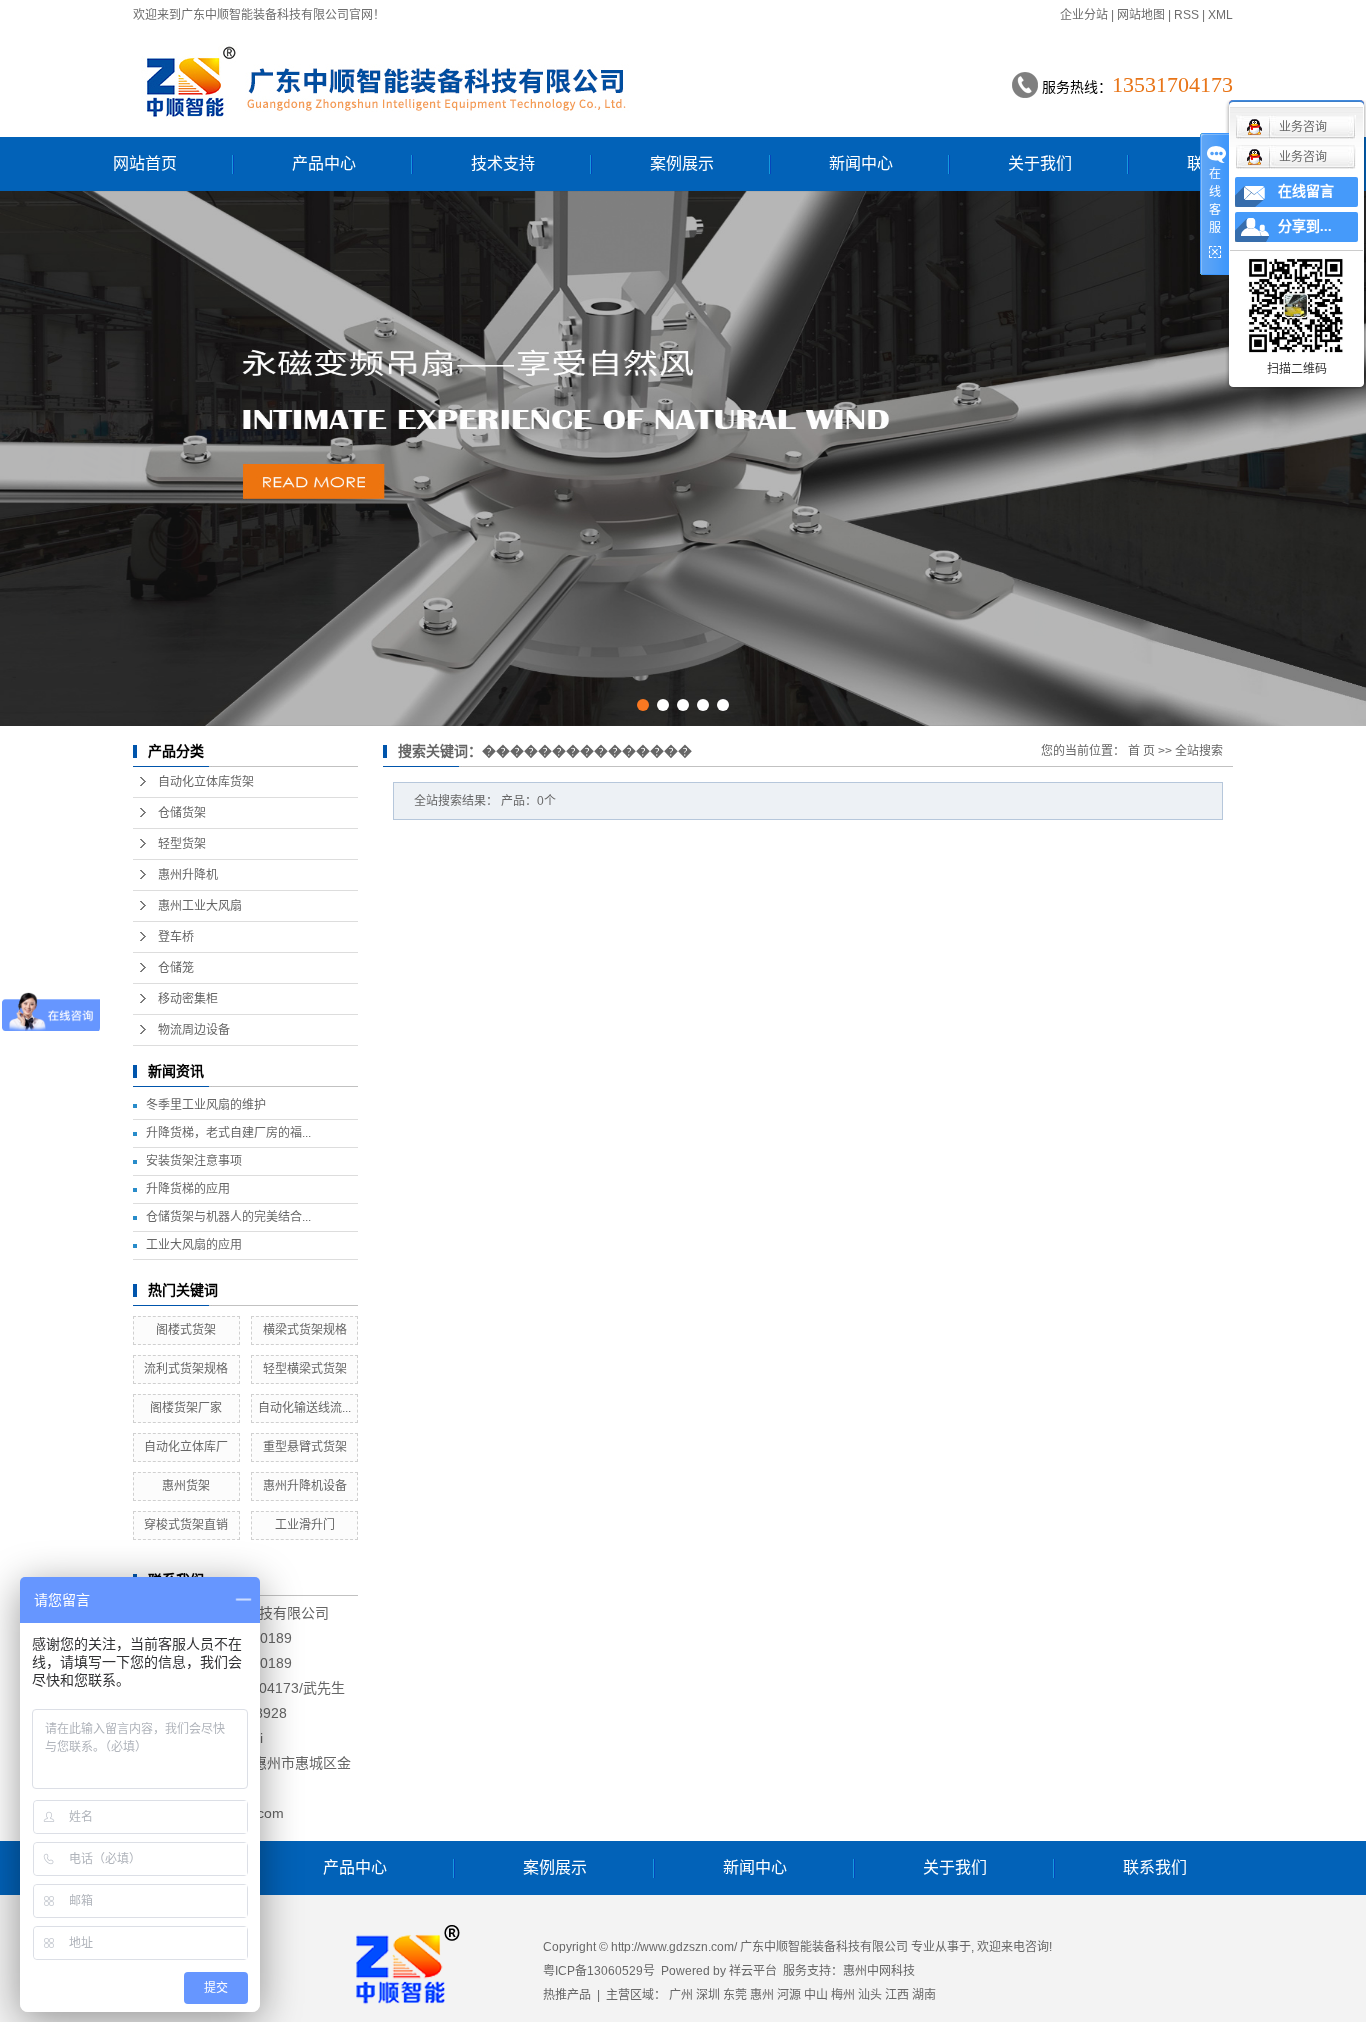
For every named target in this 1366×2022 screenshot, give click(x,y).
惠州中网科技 (879, 1971)
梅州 (843, 1995)
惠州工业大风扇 (200, 906)
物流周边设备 (194, 1030)
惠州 (762, 1995)
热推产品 (567, 1995)
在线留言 (1306, 191)
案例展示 (682, 163)
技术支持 (503, 163)
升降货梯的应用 (188, 1189)
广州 (681, 1995)
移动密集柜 (188, 999)
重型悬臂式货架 (305, 1447)
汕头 (870, 1995)
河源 (789, 1995)
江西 (897, 1995)
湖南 (924, 1995)
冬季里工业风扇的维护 (206, 1105)
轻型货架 (182, 844)
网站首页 (145, 163)
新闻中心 (861, 163)
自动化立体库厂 (186, 1447)
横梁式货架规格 (305, 1330)
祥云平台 (753, 1971)
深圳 (708, 1995)
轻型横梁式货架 (305, 1369)
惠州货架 (186, 1486)
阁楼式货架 (186, 1330)
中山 (816, 1995)
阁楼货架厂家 (186, 1408)
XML (1220, 15)
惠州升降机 (188, 875)
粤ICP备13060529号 (599, 1971)
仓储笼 (176, 968)
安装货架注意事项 (194, 1161)
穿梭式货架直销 (186, 1525)
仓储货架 (182, 813)
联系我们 (1155, 1867)
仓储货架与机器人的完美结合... (228, 1217)
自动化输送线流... (304, 1408)
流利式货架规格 (186, 1369)
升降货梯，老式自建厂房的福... (228, 1133)
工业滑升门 (305, 1525)
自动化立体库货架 (206, 782)
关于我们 (1040, 163)
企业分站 (1084, 15)
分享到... (1305, 226)
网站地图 (1141, 15)
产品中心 (324, 163)
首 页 (1141, 751)
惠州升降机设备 (305, 1486)
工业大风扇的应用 (194, 1245)
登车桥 (176, 937)
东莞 (735, 1995)
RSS (1186, 15)
